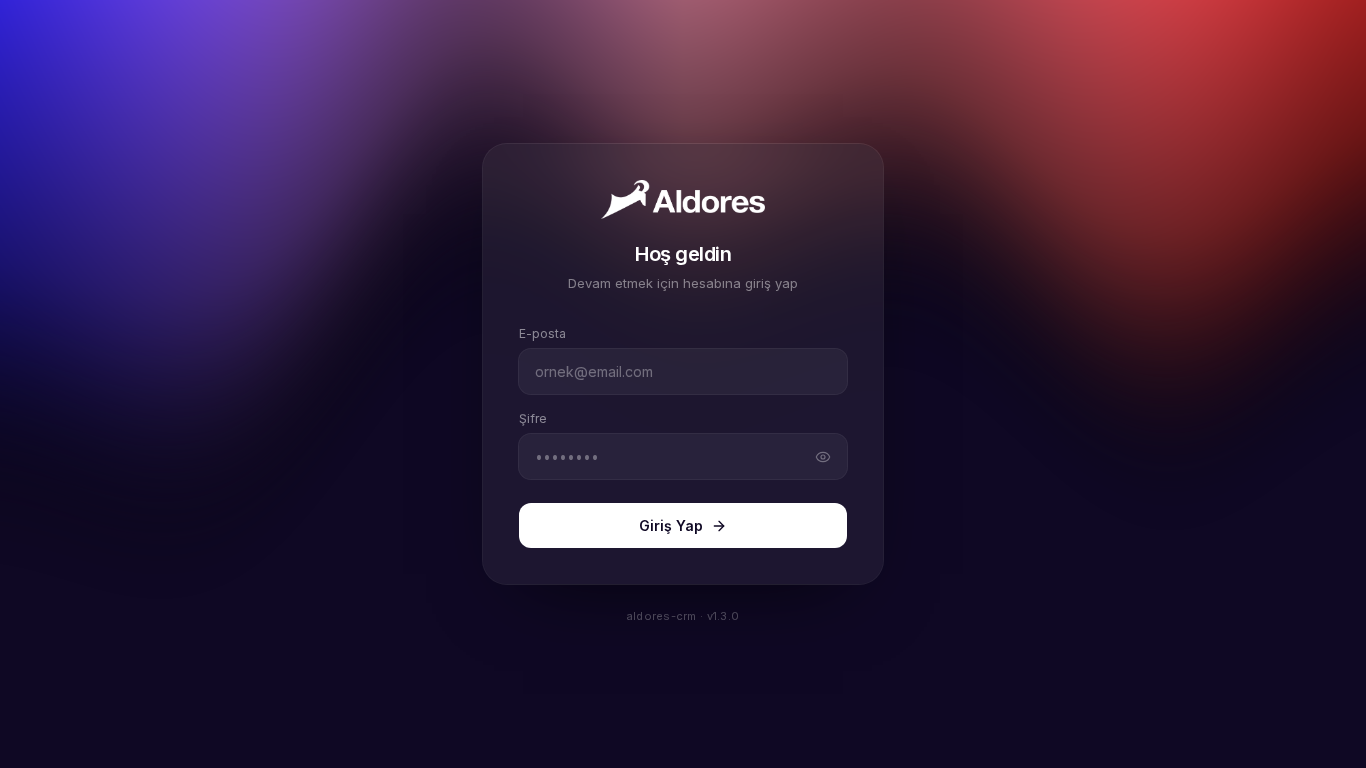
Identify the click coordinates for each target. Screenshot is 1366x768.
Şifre (533, 418)
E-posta (542, 333)
